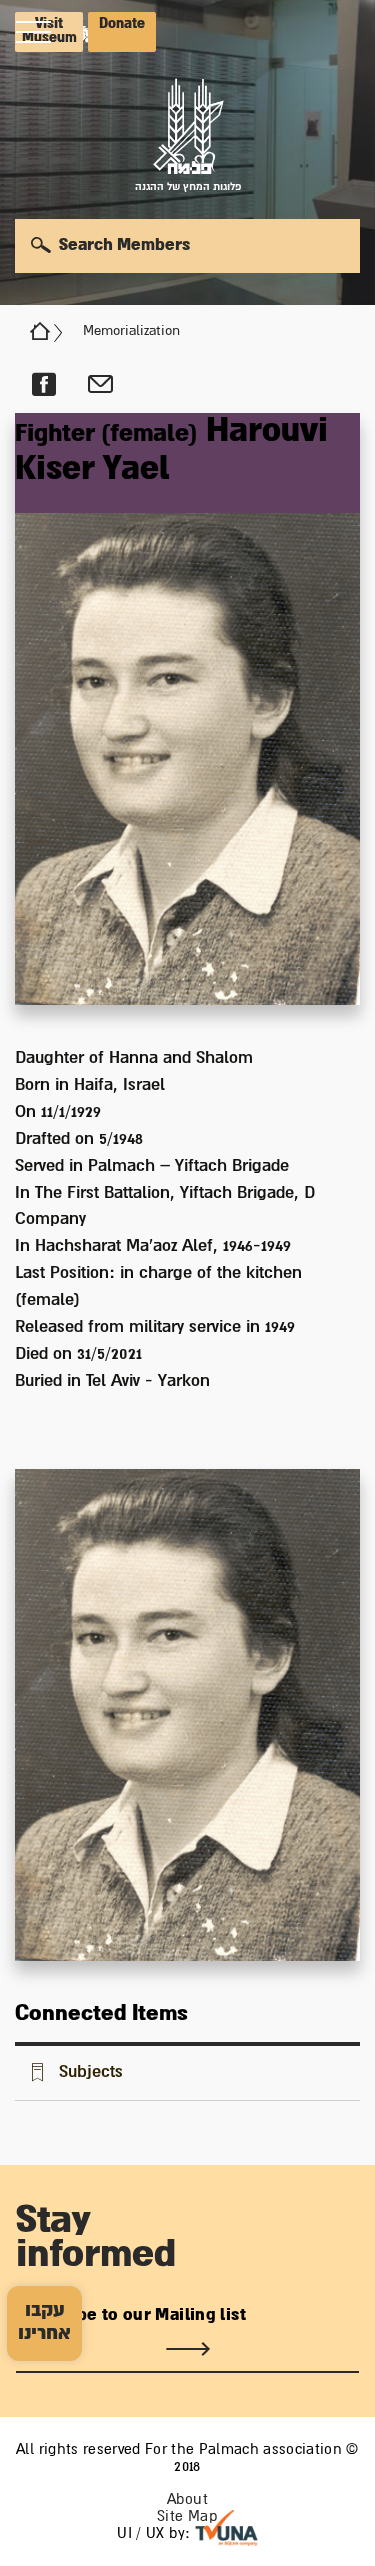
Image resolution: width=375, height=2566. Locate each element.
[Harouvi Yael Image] (187, 709)
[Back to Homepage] (40, 331)
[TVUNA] (226, 2528)
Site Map (187, 2516)
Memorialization (131, 331)
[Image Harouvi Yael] (187, 1715)
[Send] (187, 2349)
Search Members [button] (124, 245)
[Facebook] (43, 385)
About (187, 2499)
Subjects (91, 2072)
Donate (122, 24)
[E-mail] (100, 385)
